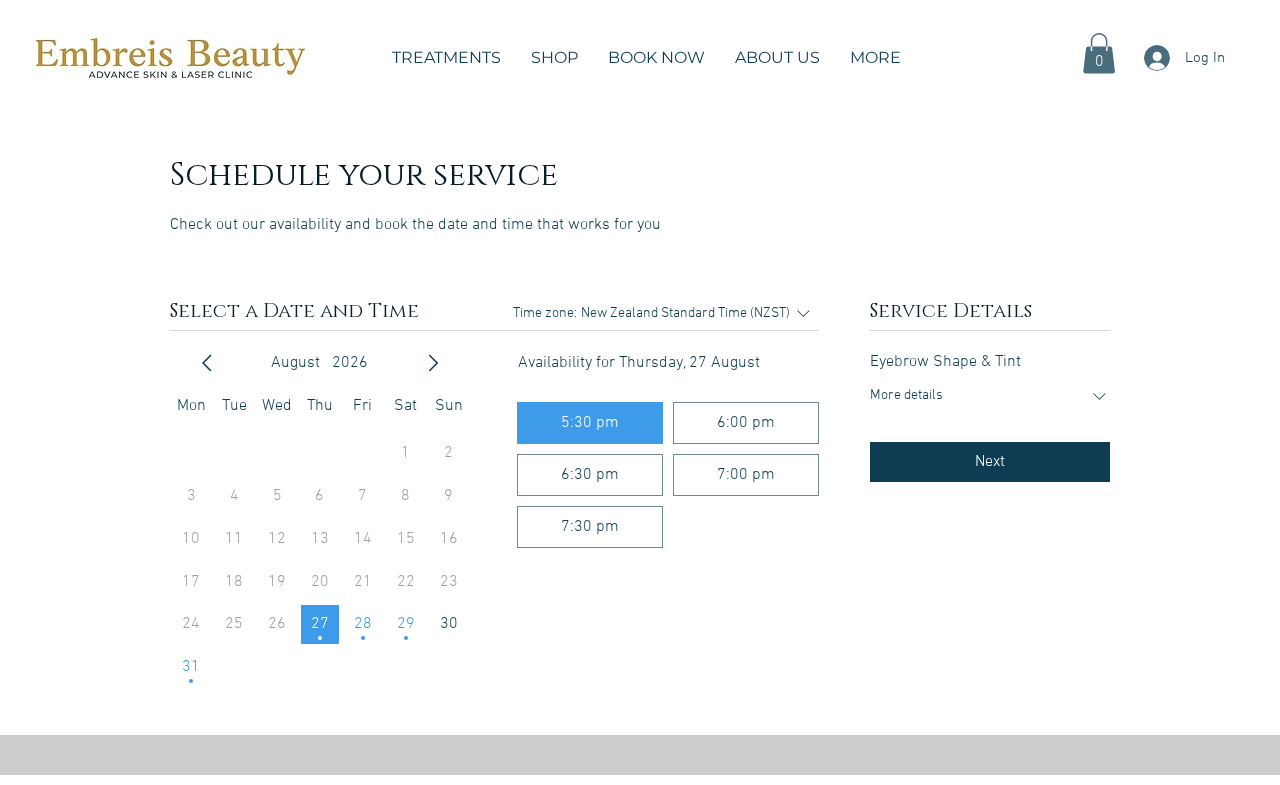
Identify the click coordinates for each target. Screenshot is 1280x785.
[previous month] (207, 363)
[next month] (433, 363)
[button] (446, 58)
